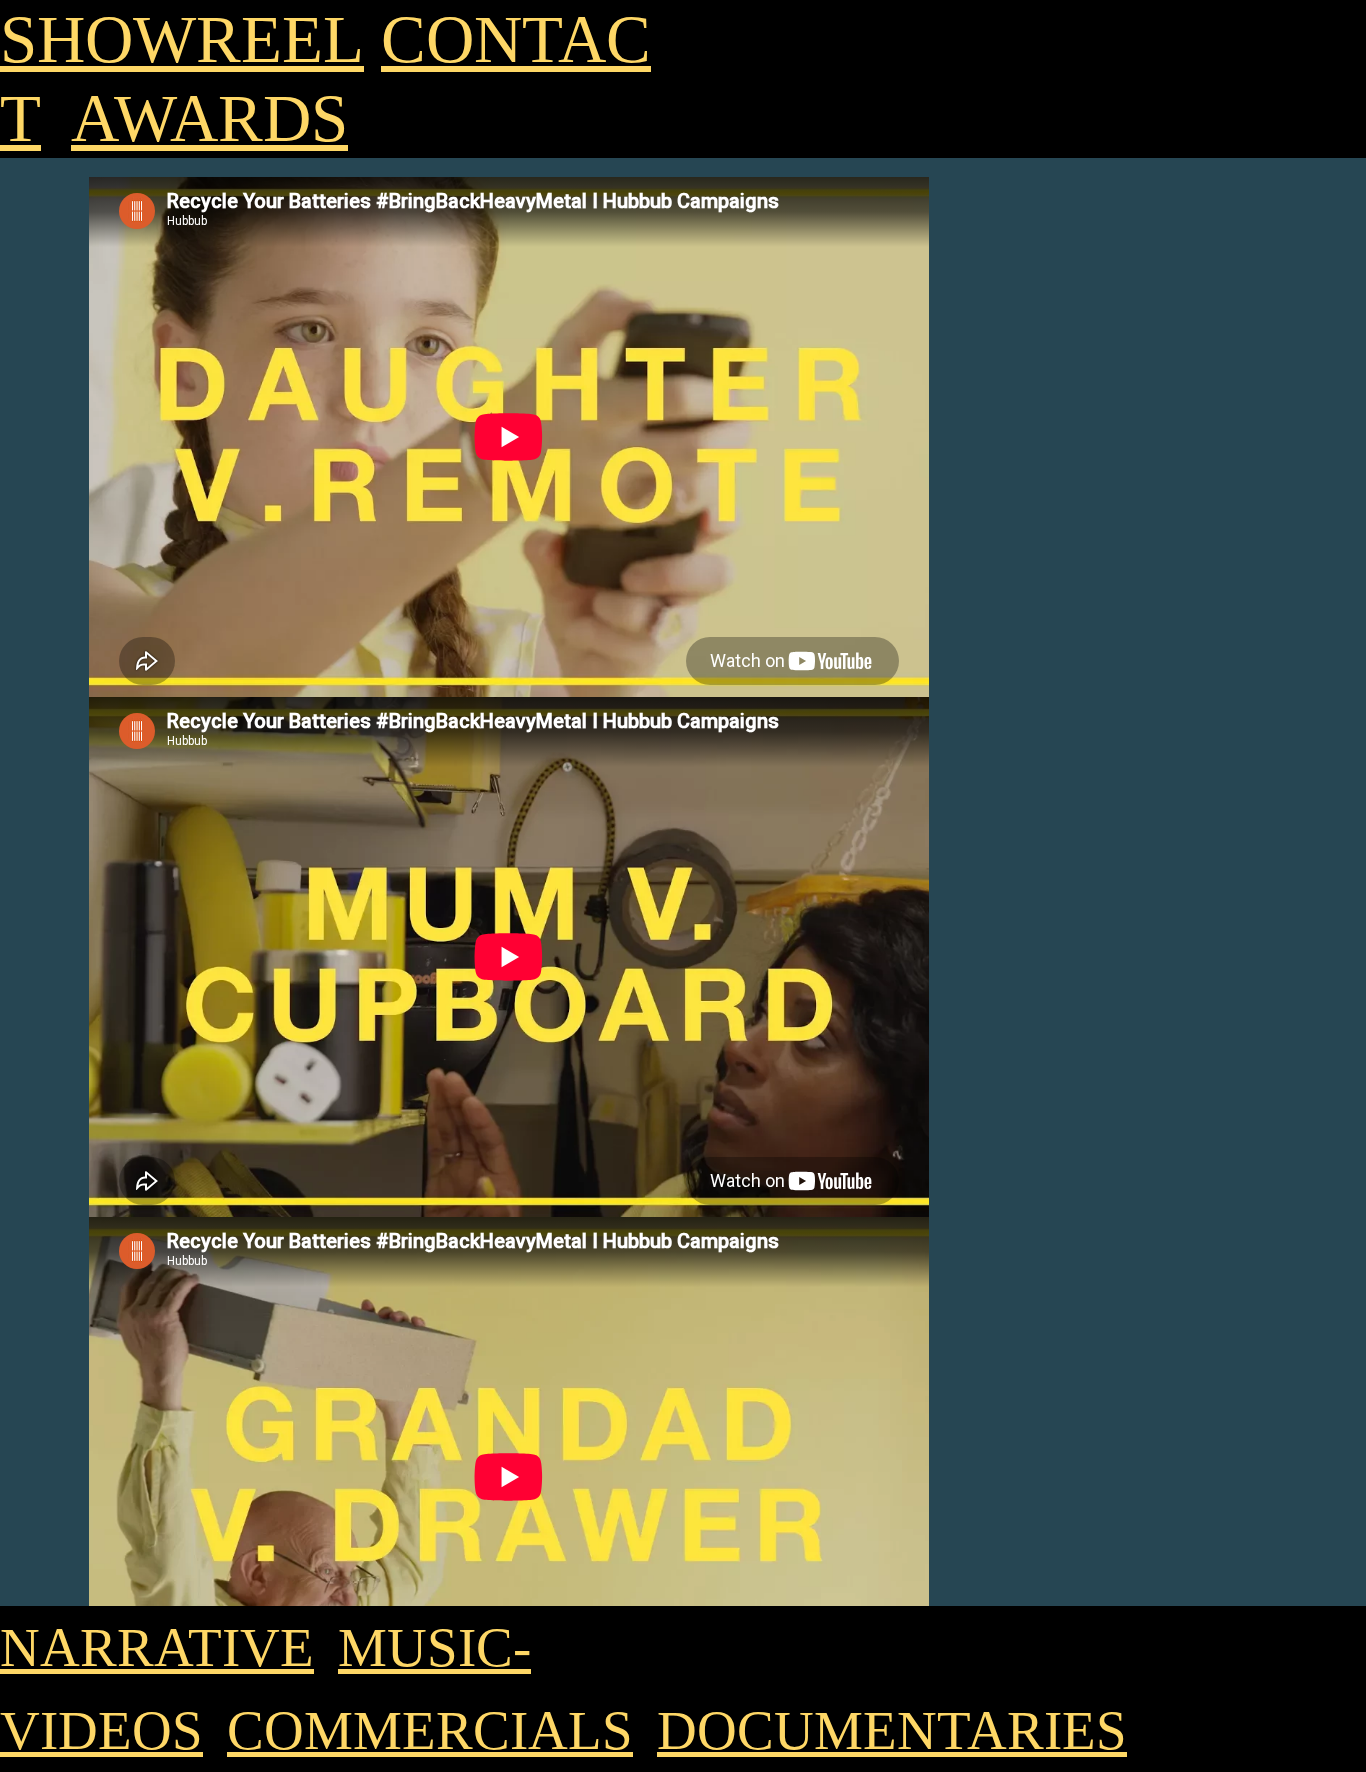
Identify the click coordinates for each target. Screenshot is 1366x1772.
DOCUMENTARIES (892, 1730)
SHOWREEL (182, 39)
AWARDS (209, 118)
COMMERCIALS (430, 1730)
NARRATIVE (157, 1647)
